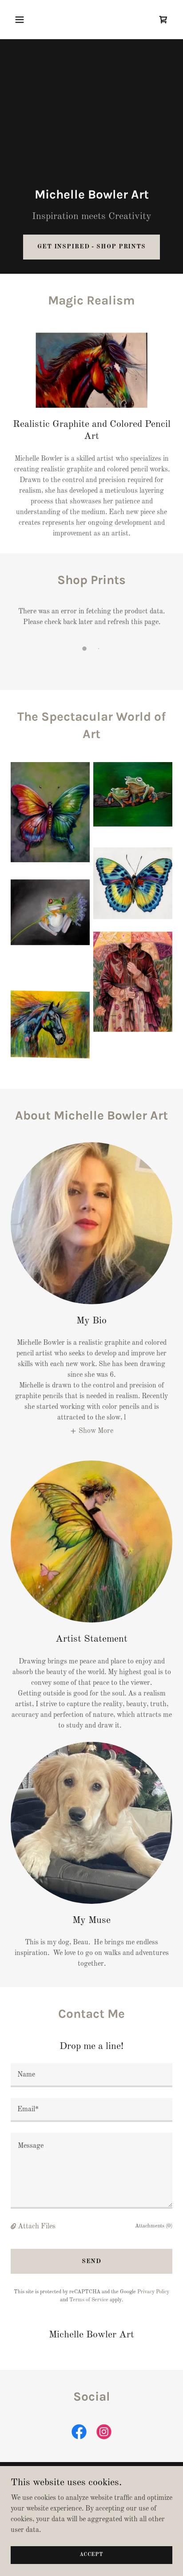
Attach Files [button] (37, 2227)
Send (92, 2261)
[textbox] (91, 2075)
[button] (29, 20)
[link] (163, 20)
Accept (91, 2555)
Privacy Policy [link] (153, 2292)
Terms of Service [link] (89, 2300)
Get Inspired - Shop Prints (91, 247)
